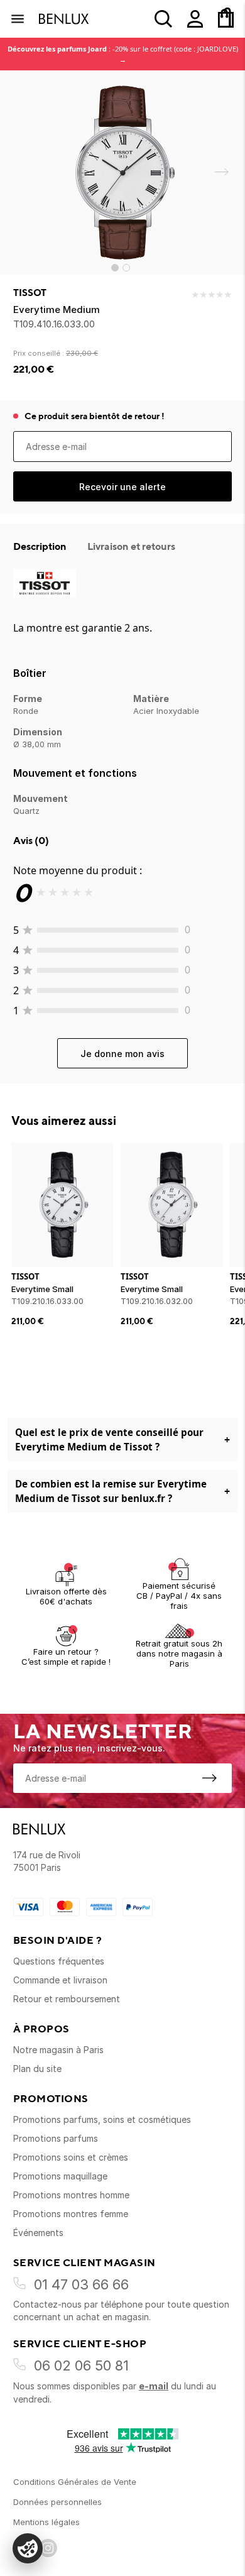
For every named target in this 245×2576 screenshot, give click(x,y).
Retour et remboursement (67, 1999)
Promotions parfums (56, 2138)
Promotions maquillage (60, 2176)
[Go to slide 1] (115, 268)
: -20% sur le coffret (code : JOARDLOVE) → (123, 54)
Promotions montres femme (71, 2214)
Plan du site (37, 2069)
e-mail (154, 2386)
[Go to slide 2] (126, 268)
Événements (38, 2233)
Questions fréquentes (59, 1961)
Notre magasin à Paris (58, 2050)
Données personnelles (57, 2502)
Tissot (30, 293)
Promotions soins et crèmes (71, 2157)
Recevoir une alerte (122, 487)
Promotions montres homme (71, 2195)
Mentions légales (46, 2522)
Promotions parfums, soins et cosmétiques (102, 2119)
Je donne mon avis (122, 1054)
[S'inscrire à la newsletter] (209, 1778)
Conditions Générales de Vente (75, 2482)
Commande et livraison (60, 1980)
